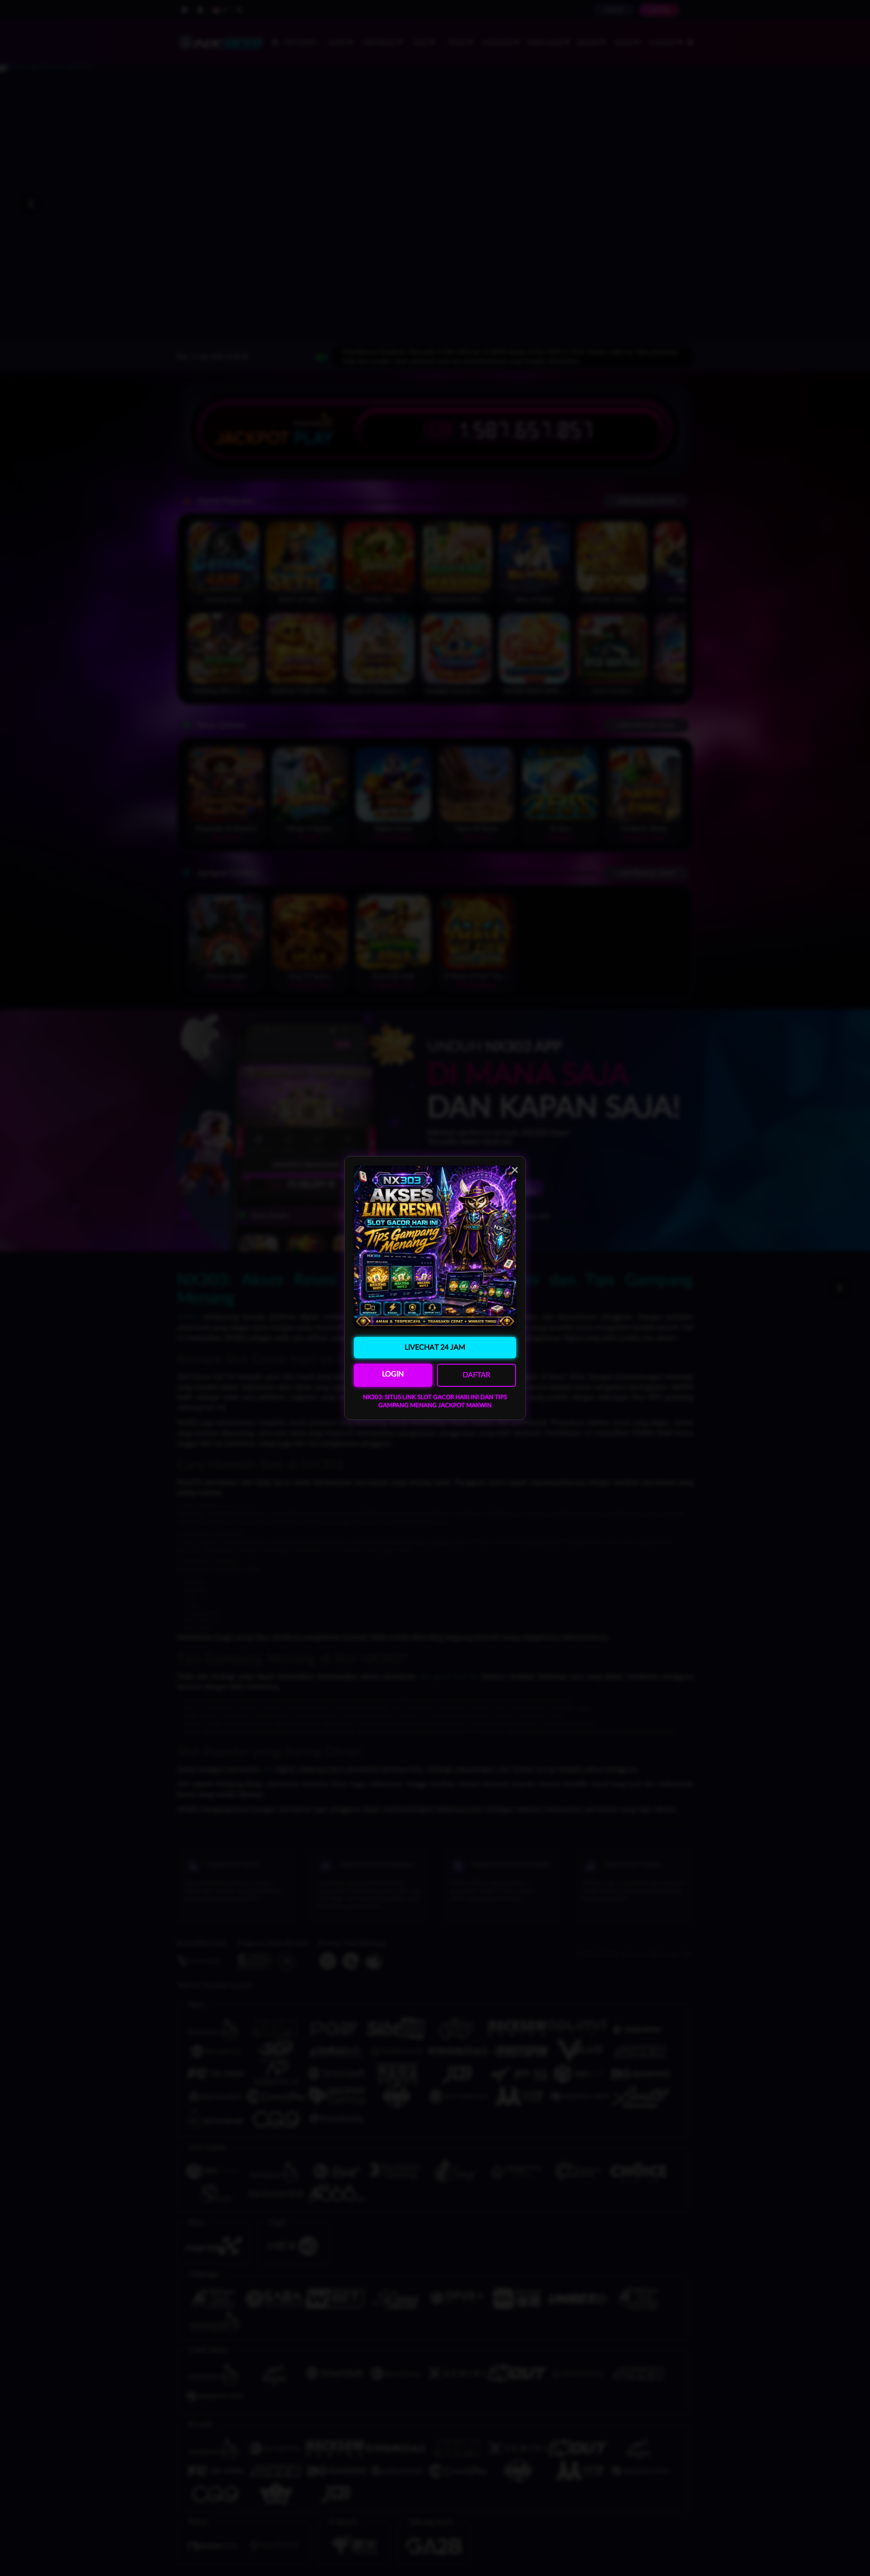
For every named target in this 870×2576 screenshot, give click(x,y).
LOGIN (393, 1374)
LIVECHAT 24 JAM (435, 1347)
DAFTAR (476, 1375)
